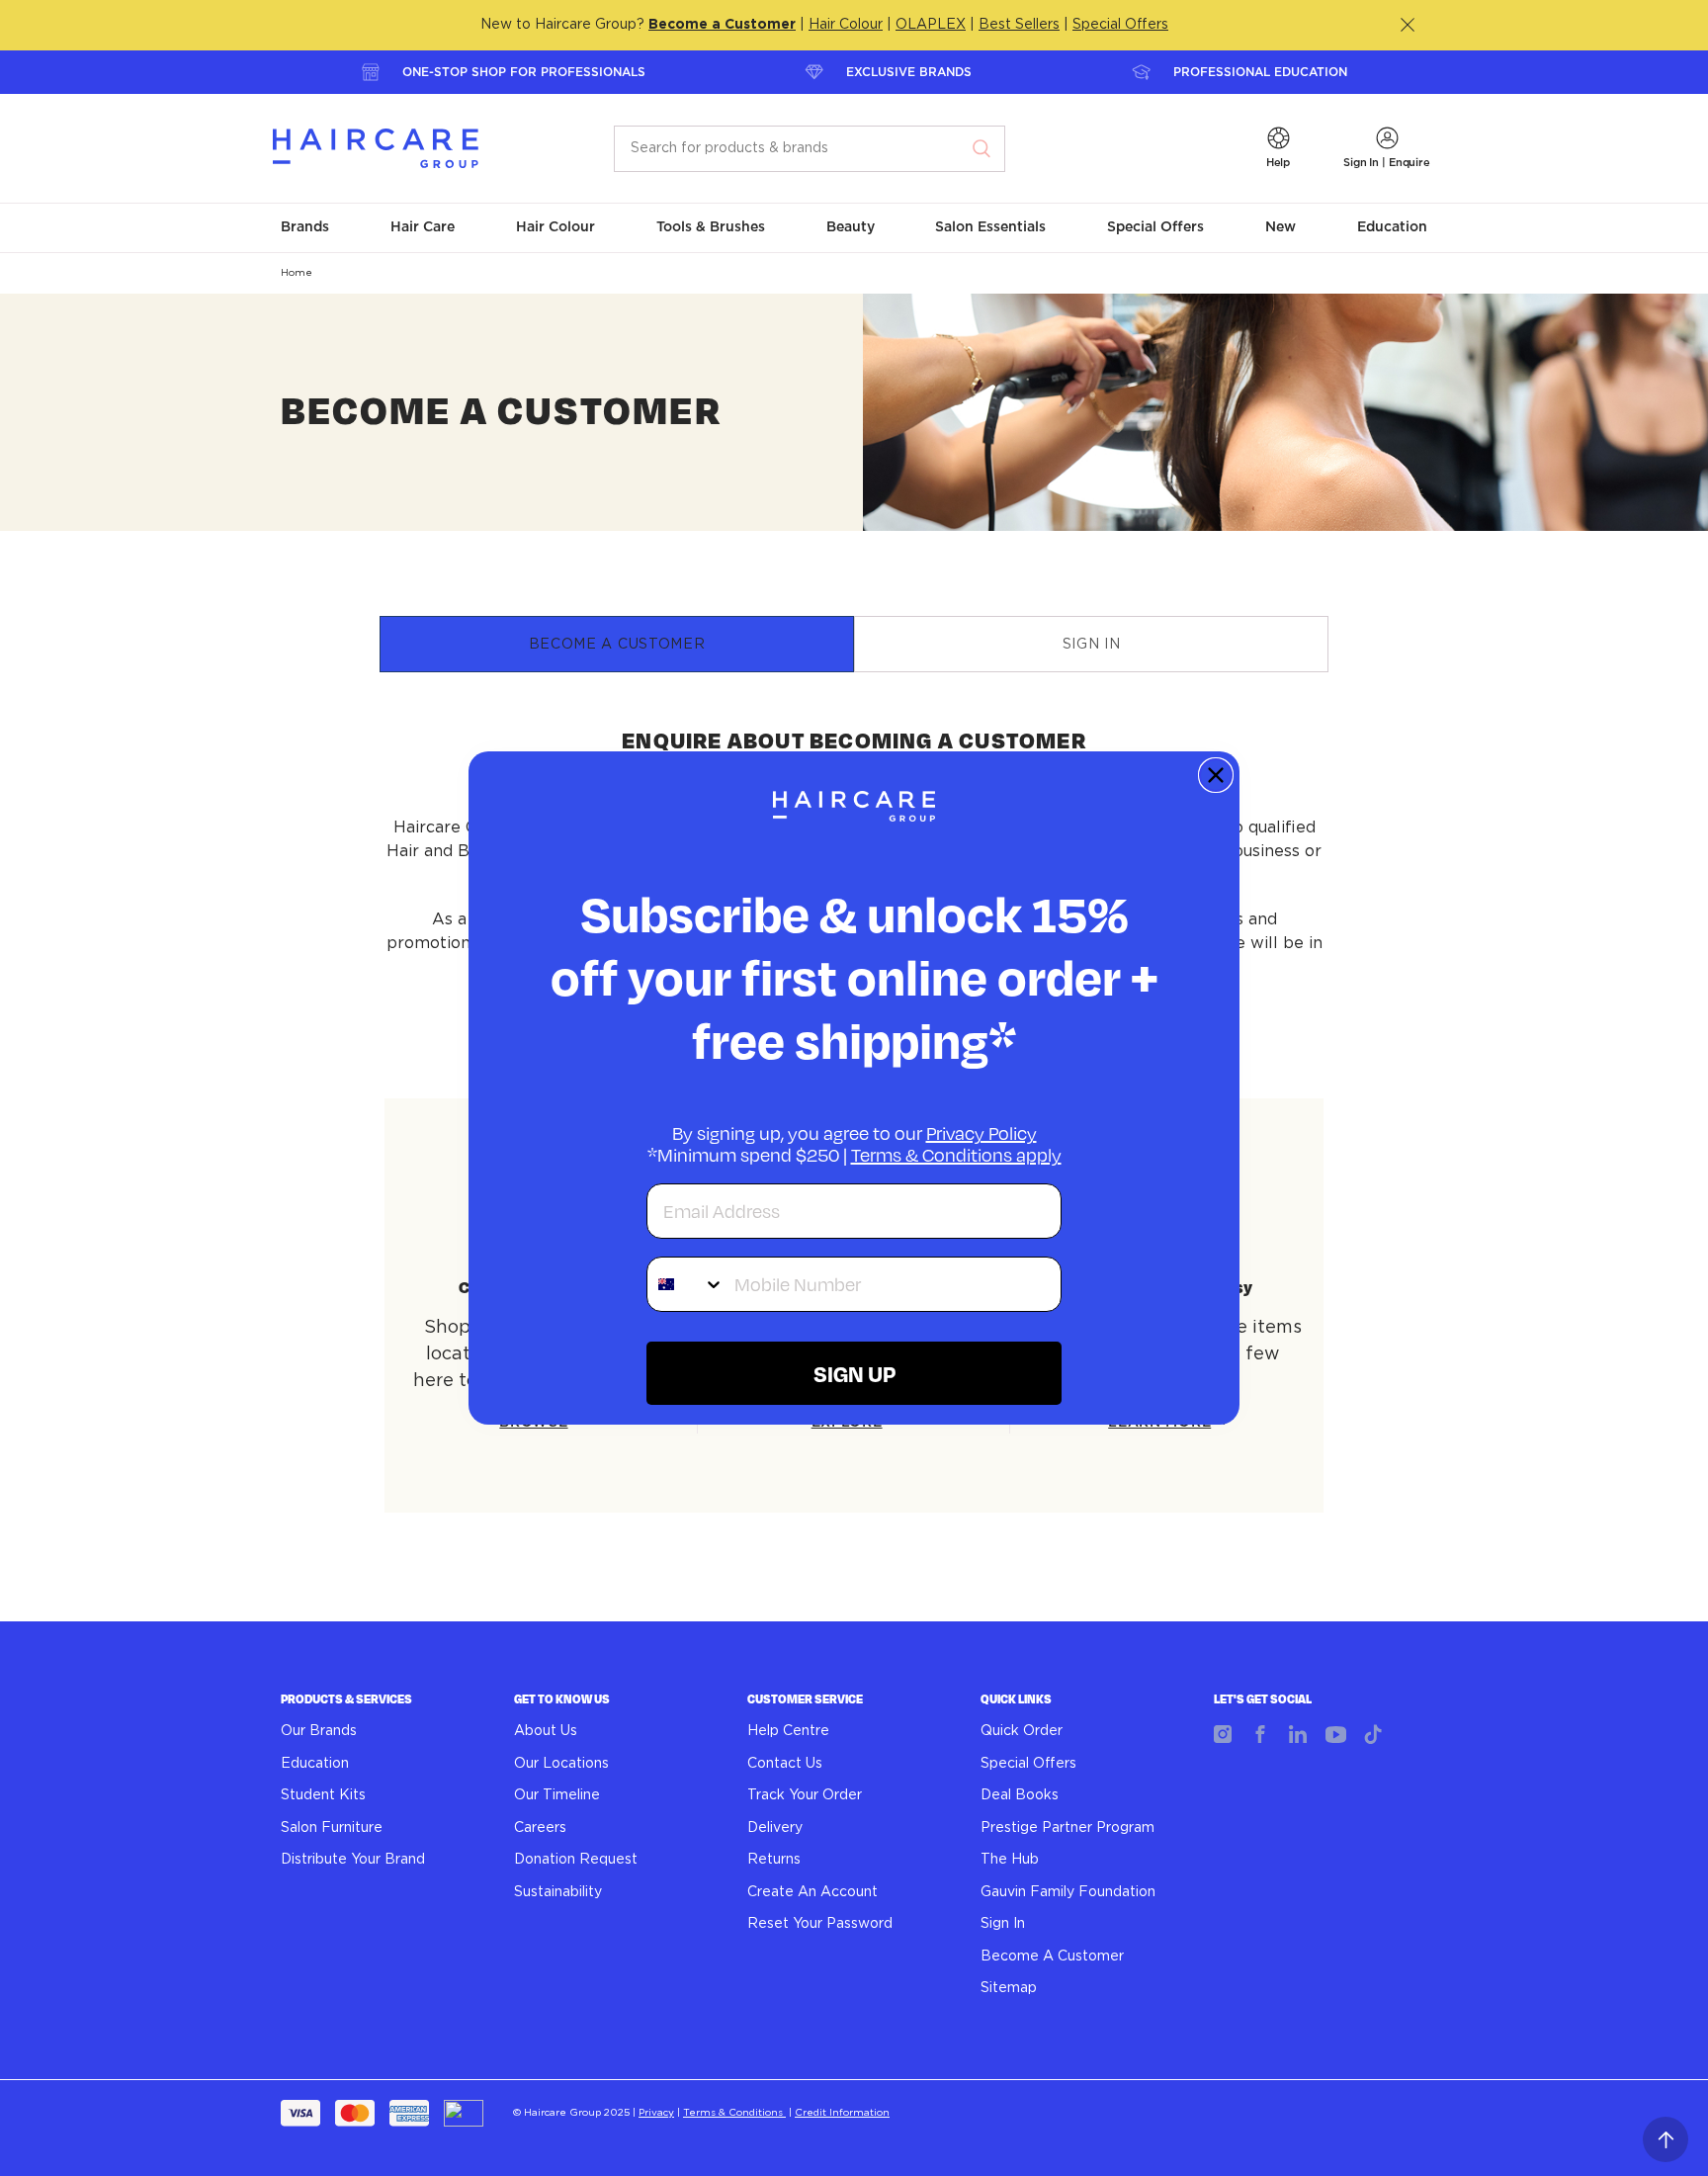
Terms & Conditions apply (956, 1155)
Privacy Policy (982, 1133)
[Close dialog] (1216, 775)
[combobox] (686, 1284)
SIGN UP (854, 1373)
